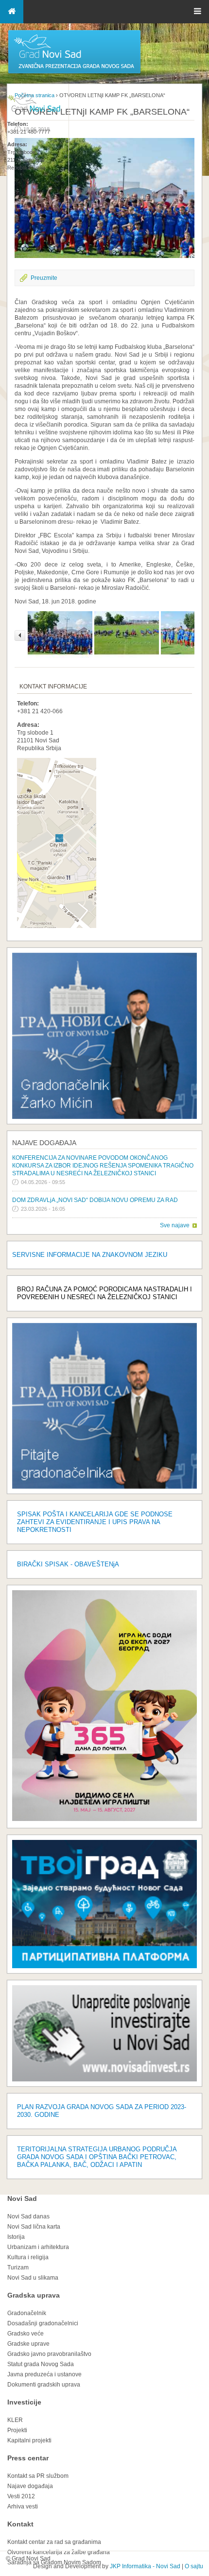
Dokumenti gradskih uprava (44, 2385)
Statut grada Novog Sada (41, 2364)
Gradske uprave (28, 2344)
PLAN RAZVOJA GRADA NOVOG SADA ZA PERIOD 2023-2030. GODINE (102, 2111)
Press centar (28, 2458)
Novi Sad (22, 2198)
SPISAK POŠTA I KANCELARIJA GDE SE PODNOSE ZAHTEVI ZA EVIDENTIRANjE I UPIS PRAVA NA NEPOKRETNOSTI (95, 1522)
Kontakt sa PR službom (38, 2476)
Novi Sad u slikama (33, 2278)
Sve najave (175, 1225)
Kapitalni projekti (29, 2440)
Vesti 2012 (21, 2496)
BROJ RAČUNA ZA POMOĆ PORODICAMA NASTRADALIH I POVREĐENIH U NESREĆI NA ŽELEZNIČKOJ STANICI (104, 1293)
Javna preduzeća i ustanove (44, 2374)
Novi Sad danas (28, 2216)
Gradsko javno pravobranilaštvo (49, 2354)
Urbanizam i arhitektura (38, 2247)
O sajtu (194, 2566)
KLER (15, 2420)
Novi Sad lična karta (34, 2227)
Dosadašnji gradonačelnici (43, 2323)
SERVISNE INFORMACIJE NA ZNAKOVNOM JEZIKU (90, 1255)
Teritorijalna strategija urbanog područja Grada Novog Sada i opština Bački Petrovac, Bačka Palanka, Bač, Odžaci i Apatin (97, 2157)
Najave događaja (44, 1143)
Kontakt (20, 2524)
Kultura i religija (28, 2257)
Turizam (18, 2267)
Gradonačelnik (27, 2313)
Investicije (24, 2402)
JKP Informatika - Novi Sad (145, 2566)
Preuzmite (44, 278)
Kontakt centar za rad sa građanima (54, 2542)
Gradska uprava (34, 2295)
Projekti (17, 2430)
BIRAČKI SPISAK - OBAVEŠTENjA (68, 1564)
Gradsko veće (26, 2334)
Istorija (16, 2237)
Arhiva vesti (23, 2507)
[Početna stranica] (74, 73)
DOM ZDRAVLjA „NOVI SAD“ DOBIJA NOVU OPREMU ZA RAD (95, 1200)
